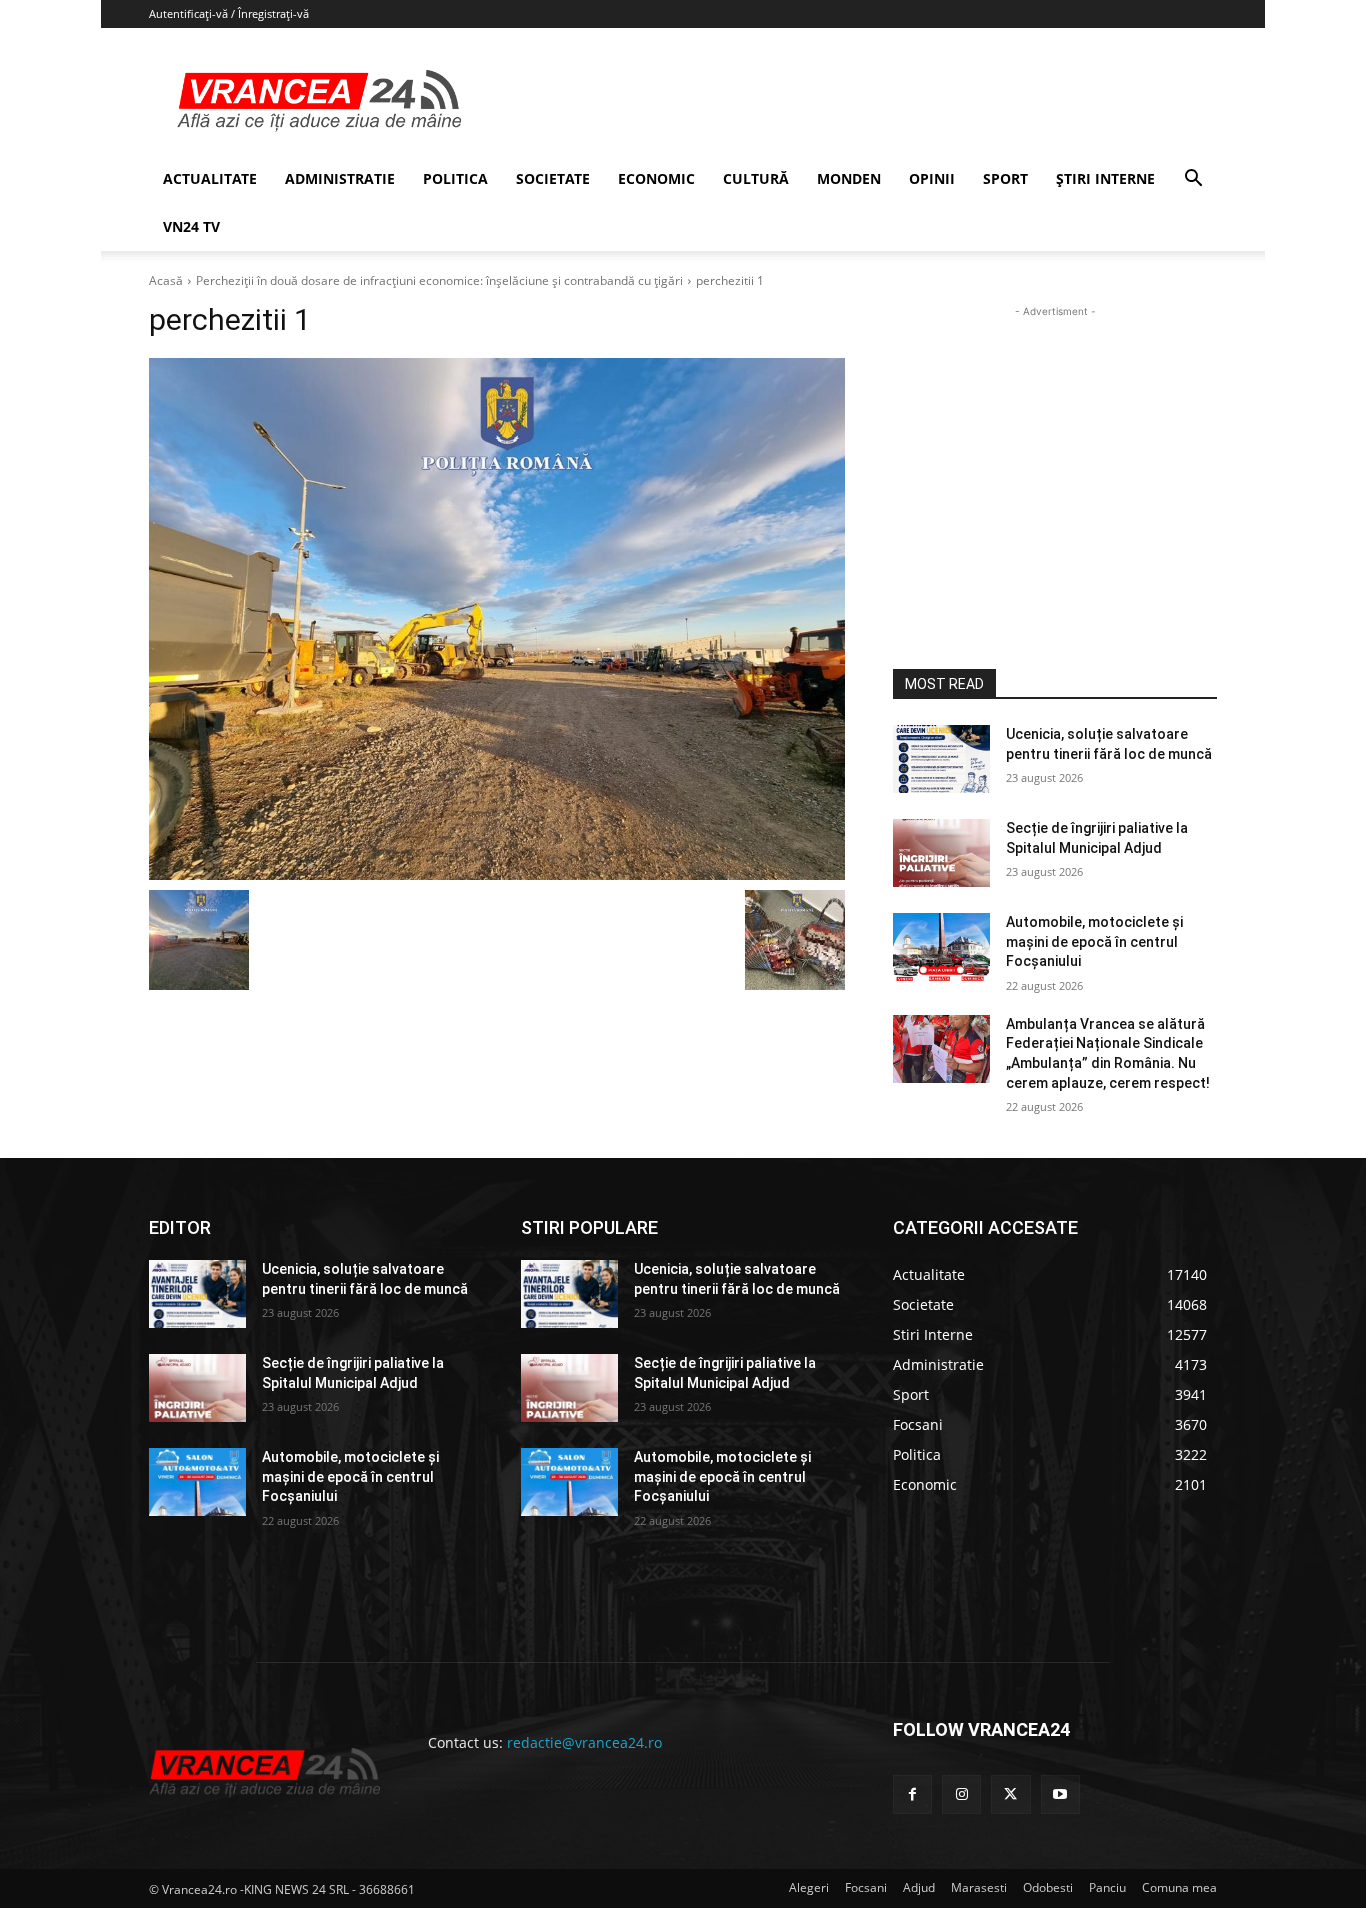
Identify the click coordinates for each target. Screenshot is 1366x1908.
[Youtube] (1060, 1794)
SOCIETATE (553, 178)
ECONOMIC (656, 178)
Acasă (166, 280)
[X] (1010, 1794)
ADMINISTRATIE (340, 178)
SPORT (1005, 178)
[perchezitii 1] (497, 619)
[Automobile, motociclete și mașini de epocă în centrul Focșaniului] (941, 947)
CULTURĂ (756, 178)
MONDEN (849, 178)
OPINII (932, 178)
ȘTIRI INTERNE (1105, 178)
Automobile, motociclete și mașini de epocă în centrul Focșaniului (1094, 941)
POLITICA (455, 178)
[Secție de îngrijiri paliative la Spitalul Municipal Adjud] (941, 853)
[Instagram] (961, 1794)
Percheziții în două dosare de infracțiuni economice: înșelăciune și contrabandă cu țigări (439, 280)
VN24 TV (191, 226)
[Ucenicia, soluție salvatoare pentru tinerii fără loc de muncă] (941, 759)
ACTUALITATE (210, 178)
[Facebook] (912, 1794)
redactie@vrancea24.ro (584, 1742)
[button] (1193, 180)
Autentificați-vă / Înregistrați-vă (229, 13)
